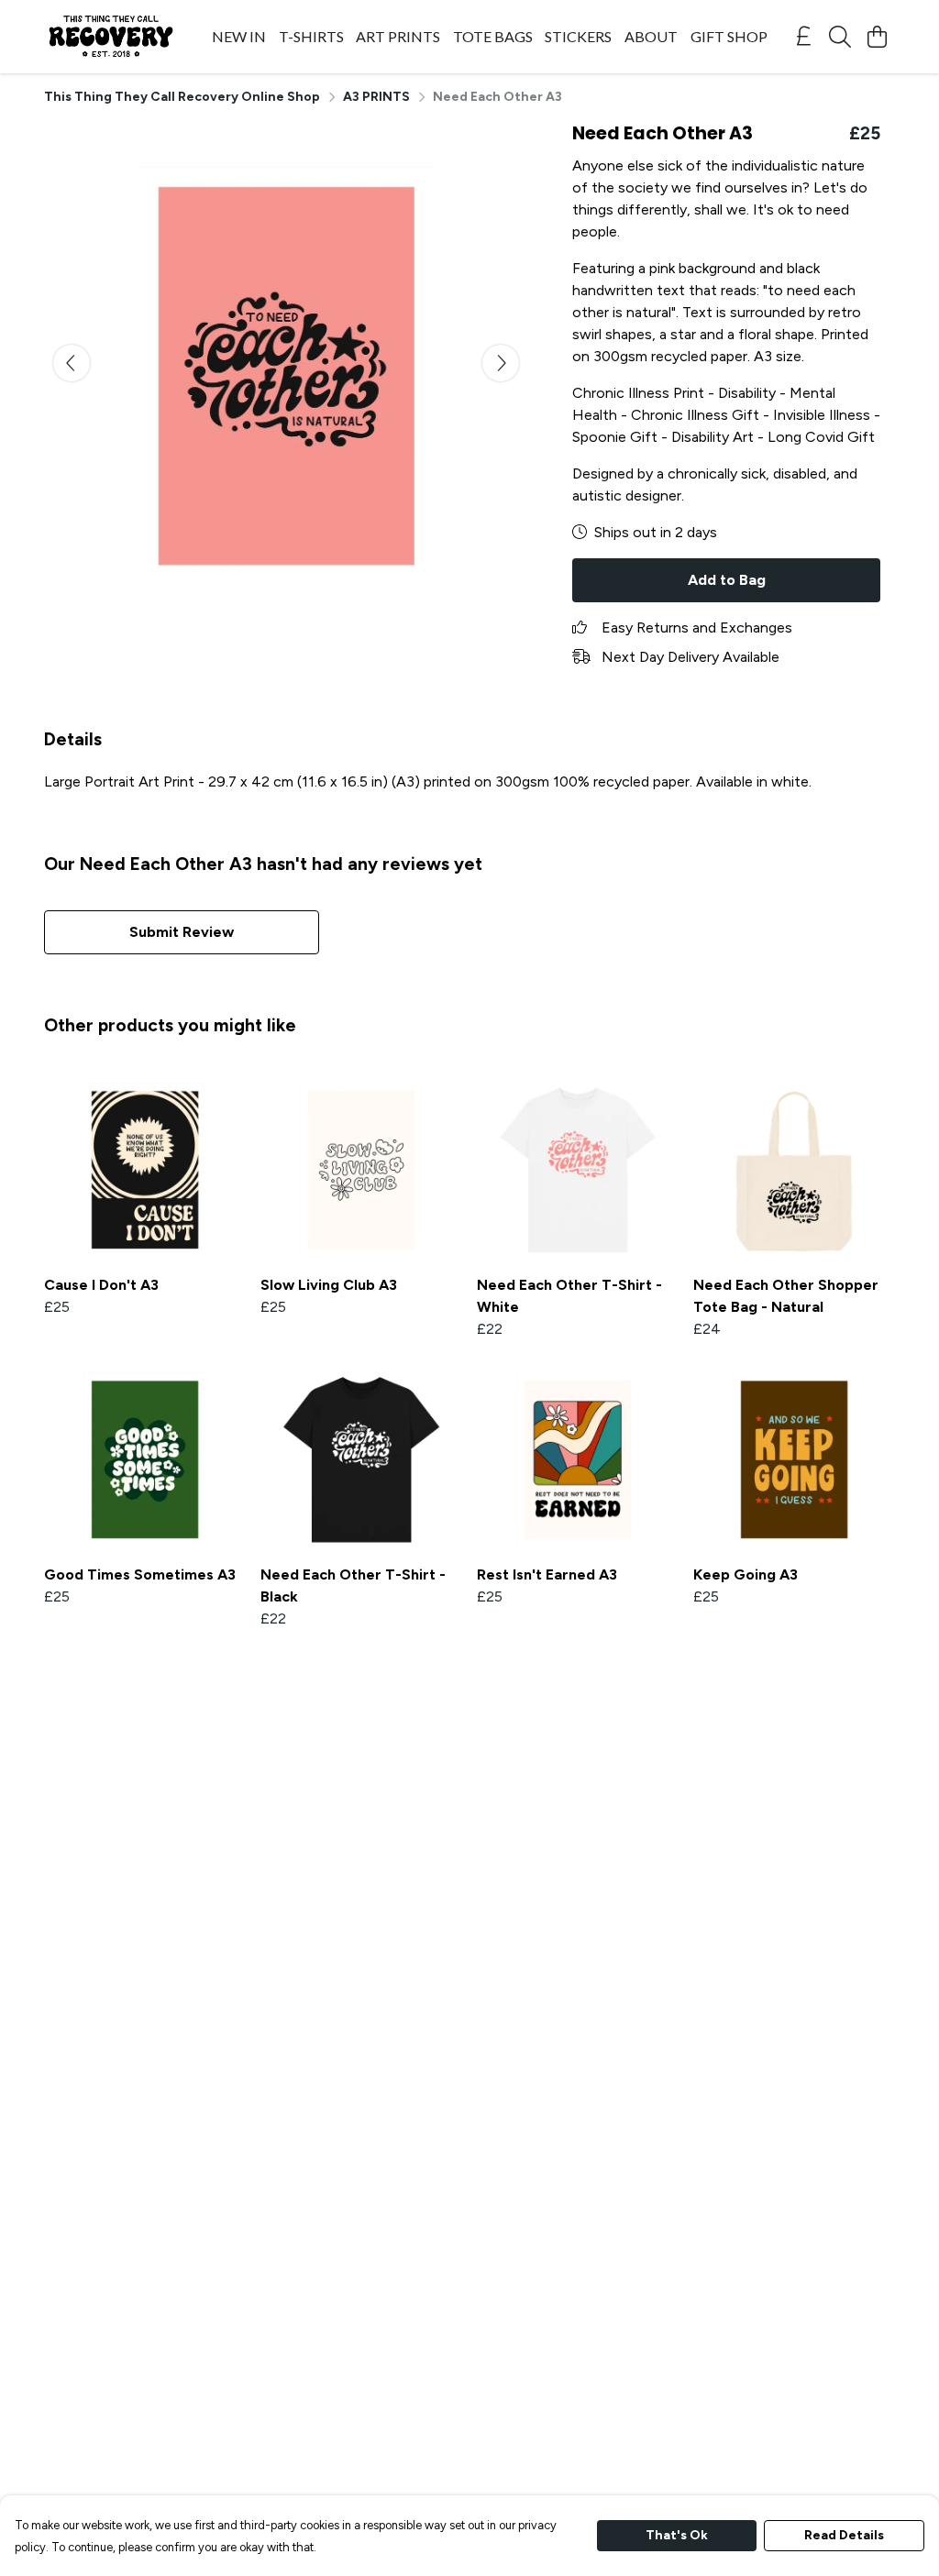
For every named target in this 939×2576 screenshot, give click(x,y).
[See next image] (501, 363)
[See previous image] (72, 363)
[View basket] (877, 37)
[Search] (840, 37)
